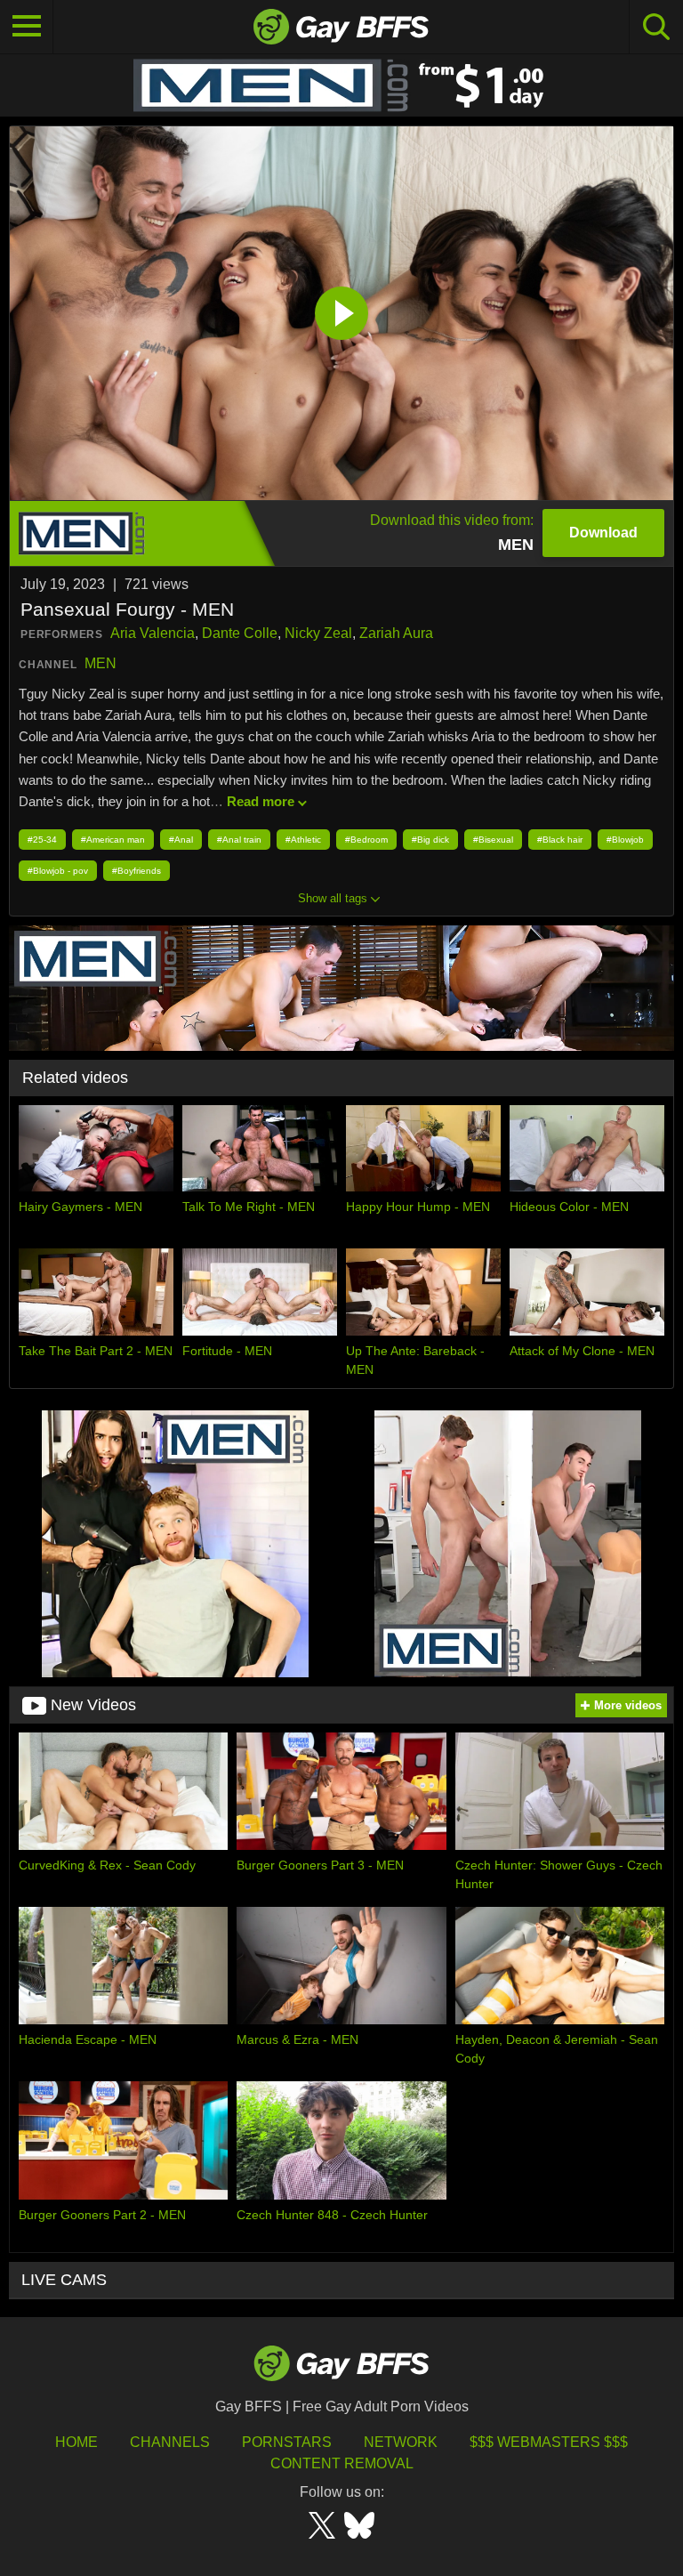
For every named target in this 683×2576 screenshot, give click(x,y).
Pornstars (287, 2442)
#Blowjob (625, 840)
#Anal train (239, 840)
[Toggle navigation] (27, 27)
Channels (170, 2442)
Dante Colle (240, 633)
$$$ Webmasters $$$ (549, 2442)
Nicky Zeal (318, 633)
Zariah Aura (396, 633)
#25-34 (42, 840)
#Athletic (303, 840)
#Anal (181, 840)
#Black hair (560, 840)
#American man (113, 840)
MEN (100, 663)
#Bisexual (493, 840)
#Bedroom (366, 840)
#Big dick (430, 840)
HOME (76, 2442)
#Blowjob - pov (58, 871)
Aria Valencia (153, 633)
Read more (261, 801)
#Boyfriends (137, 871)
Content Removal (342, 2463)
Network (401, 2442)
